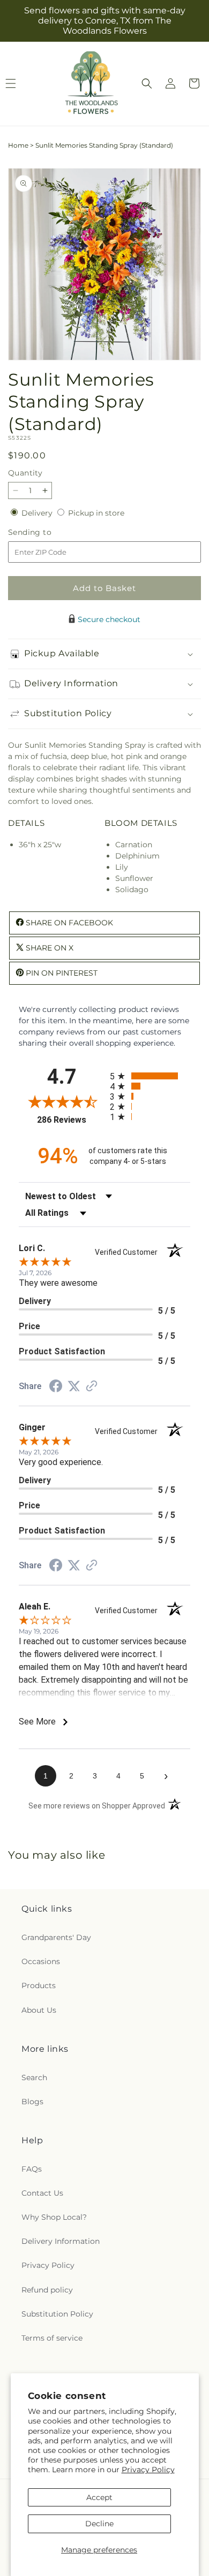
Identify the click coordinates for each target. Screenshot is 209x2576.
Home (18, 145)
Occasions (41, 1961)
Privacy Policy (148, 2470)
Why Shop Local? (54, 2217)
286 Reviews (71, 1120)
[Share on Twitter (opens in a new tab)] (74, 1386)
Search (34, 2077)
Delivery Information (61, 2241)
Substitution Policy (57, 2314)
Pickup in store (96, 513)
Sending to (46, 532)
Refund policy (47, 2290)
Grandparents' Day (56, 1937)
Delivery (38, 513)
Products (39, 1985)
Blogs (32, 2102)
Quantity (25, 473)
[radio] (150, 1076)
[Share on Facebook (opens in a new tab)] (56, 1387)
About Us (39, 2010)
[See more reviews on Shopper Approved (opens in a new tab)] (92, 1387)
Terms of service (52, 2338)
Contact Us (42, 2193)
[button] (147, 83)
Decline (99, 2524)
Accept (99, 2497)
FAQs (32, 2169)
